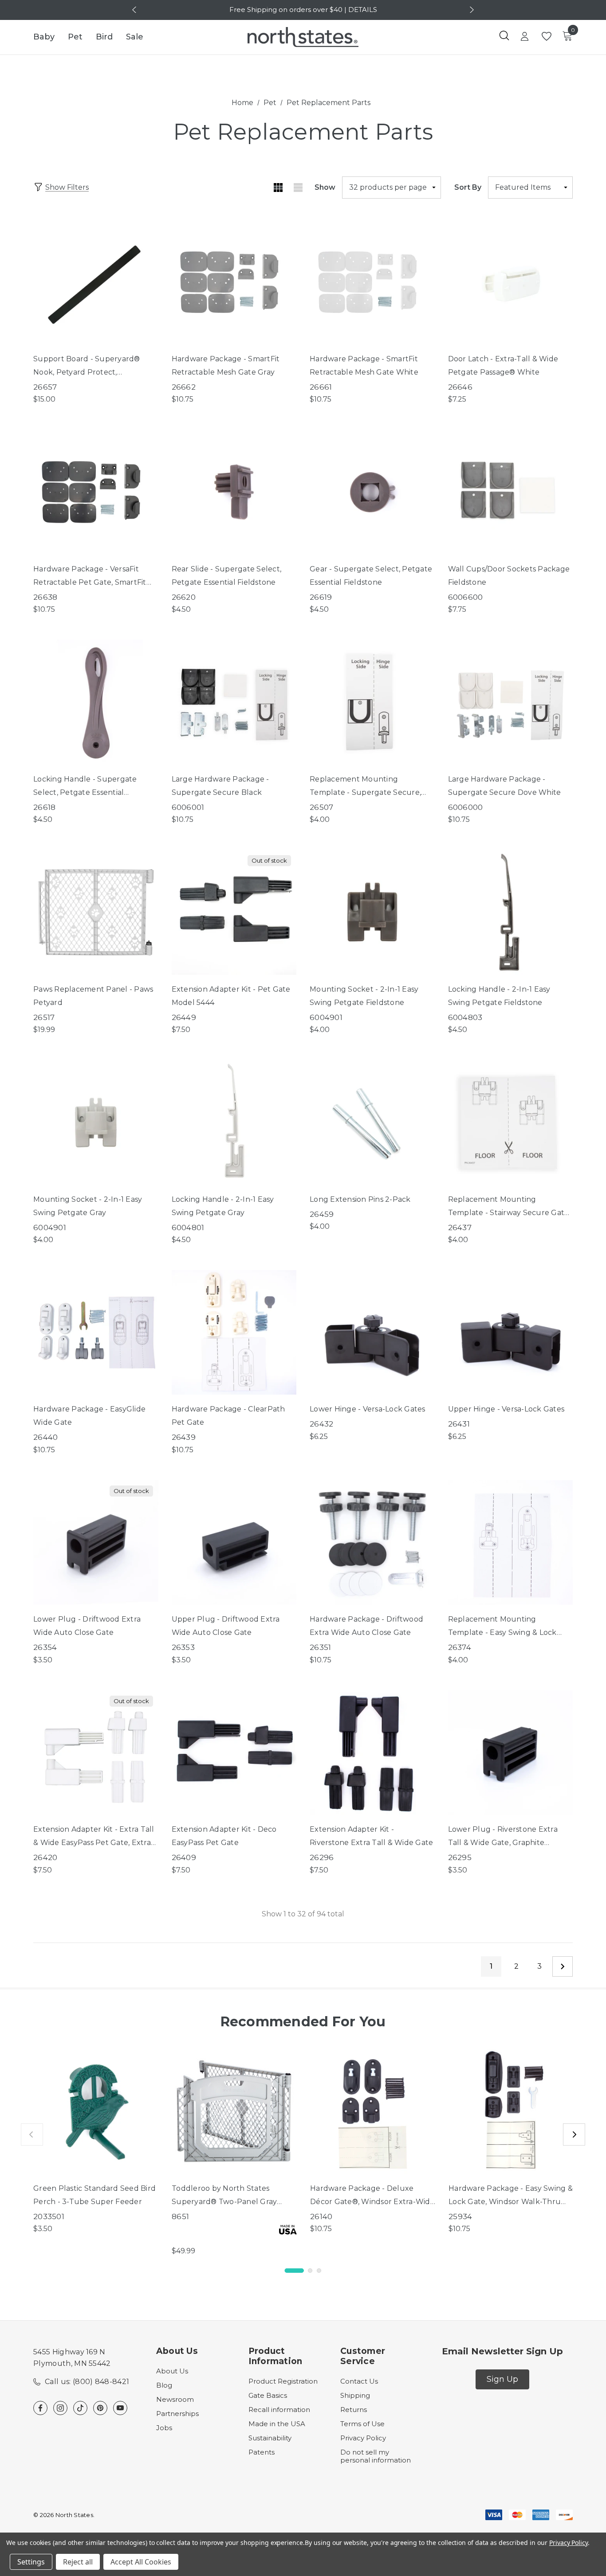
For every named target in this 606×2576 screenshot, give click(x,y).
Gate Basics (268, 2395)
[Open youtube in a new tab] (120, 2408)
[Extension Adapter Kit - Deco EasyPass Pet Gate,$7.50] (234, 1753)
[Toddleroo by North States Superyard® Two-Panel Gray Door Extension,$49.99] (234, 2111)
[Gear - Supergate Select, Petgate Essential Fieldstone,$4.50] (372, 492)
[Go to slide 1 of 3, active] (294, 2271)
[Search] (504, 35)
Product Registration (283, 2381)
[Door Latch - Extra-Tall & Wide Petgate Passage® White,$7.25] (511, 282)
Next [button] (471, 10)
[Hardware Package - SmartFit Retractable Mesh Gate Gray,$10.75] (234, 282)
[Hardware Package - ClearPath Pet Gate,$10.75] (234, 1333)
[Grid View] (278, 188)
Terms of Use (362, 2424)
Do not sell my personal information (376, 2456)
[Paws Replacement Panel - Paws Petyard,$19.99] (96, 912)
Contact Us (359, 2381)
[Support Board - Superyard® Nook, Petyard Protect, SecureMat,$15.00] (96, 282)
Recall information (279, 2410)
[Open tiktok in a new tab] (80, 2408)
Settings (31, 2562)
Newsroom (175, 2399)
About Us (172, 2371)
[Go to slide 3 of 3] (319, 2271)
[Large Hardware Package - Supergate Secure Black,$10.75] (234, 702)
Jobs (164, 2428)
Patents (262, 2452)
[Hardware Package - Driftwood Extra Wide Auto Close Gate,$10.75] (372, 1543)
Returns (354, 2410)
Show (325, 187)
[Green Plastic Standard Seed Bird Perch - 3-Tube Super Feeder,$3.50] (96, 2111)
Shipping (355, 2395)
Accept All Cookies (141, 2562)
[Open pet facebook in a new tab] (40, 2408)
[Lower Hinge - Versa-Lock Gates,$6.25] (372, 1333)
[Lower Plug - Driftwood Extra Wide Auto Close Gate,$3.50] (96, 1543)
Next (563, 1966)
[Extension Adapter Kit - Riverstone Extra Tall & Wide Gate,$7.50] (372, 1753)
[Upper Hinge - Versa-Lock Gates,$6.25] (511, 1333)
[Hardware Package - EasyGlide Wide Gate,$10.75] (96, 1333)
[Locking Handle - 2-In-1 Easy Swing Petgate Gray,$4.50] (234, 1122)
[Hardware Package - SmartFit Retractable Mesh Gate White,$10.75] (372, 282)
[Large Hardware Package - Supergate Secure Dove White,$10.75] (511, 702)
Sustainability (270, 2438)
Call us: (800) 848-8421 (87, 2382)
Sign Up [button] (502, 2379)
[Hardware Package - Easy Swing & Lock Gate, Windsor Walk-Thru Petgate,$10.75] (511, 2111)
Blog (164, 2385)
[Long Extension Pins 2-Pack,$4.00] (372, 1122)
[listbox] (530, 188)
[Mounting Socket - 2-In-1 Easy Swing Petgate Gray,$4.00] (96, 1122)
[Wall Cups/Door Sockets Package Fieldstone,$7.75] (511, 492)
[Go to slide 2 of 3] (310, 2271)
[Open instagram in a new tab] (60, 2408)
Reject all (78, 2562)
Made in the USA (277, 2424)
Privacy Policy (363, 2438)
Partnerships (177, 2414)
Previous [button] (135, 10)
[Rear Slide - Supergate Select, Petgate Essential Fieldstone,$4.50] (234, 492)
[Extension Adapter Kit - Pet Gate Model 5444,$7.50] (234, 912)
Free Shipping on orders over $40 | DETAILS (303, 10)
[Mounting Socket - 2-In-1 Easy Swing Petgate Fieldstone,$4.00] (372, 912)
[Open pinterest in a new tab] (100, 2408)
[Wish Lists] (546, 37)
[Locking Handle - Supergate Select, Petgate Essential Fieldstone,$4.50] (96, 702)
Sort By (468, 187)
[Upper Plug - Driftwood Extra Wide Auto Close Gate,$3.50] (234, 1543)
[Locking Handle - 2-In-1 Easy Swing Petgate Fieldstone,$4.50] (511, 912)
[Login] (525, 37)
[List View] (298, 188)
